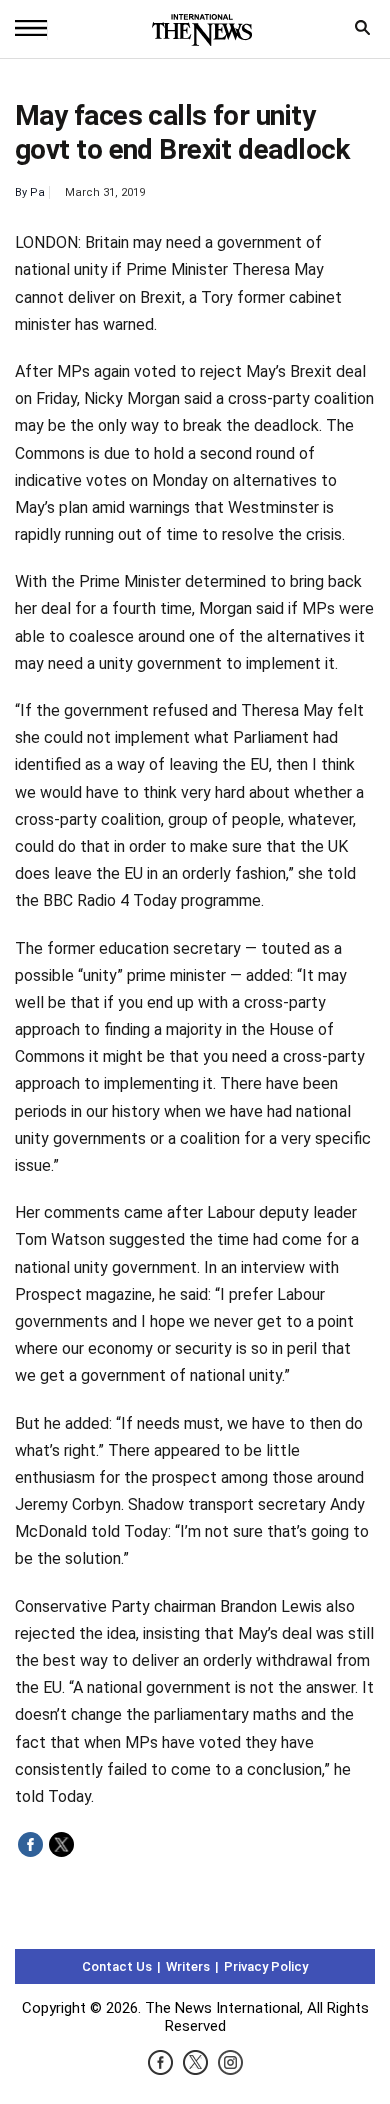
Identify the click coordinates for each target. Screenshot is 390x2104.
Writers (188, 1966)
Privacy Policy (266, 1966)
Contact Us (117, 1966)
